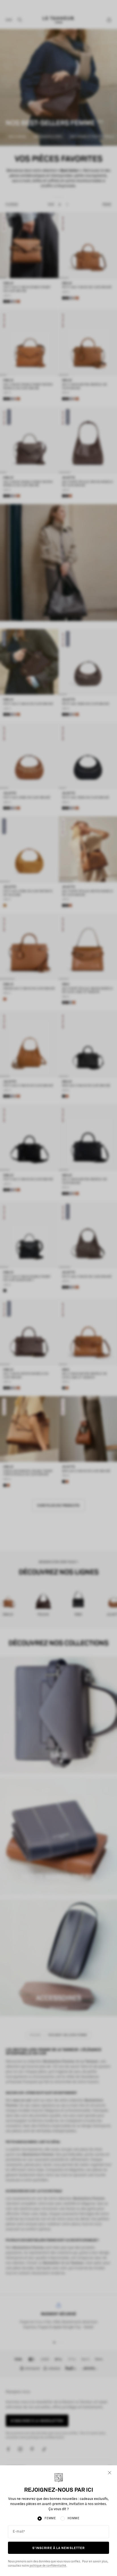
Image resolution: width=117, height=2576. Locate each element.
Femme (50, 2518)
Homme (74, 2518)
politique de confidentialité (48, 2566)
